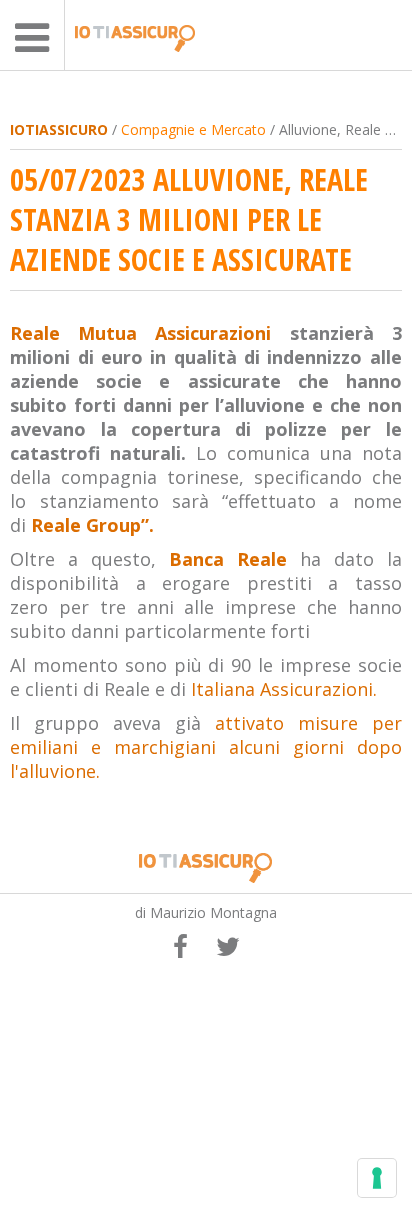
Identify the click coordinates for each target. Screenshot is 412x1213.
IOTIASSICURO (59, 129)
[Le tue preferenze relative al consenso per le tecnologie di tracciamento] (377, 1178)
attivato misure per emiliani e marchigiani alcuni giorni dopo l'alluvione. (205, 747)
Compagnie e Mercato (193, 129)
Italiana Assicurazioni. (284, 689)
